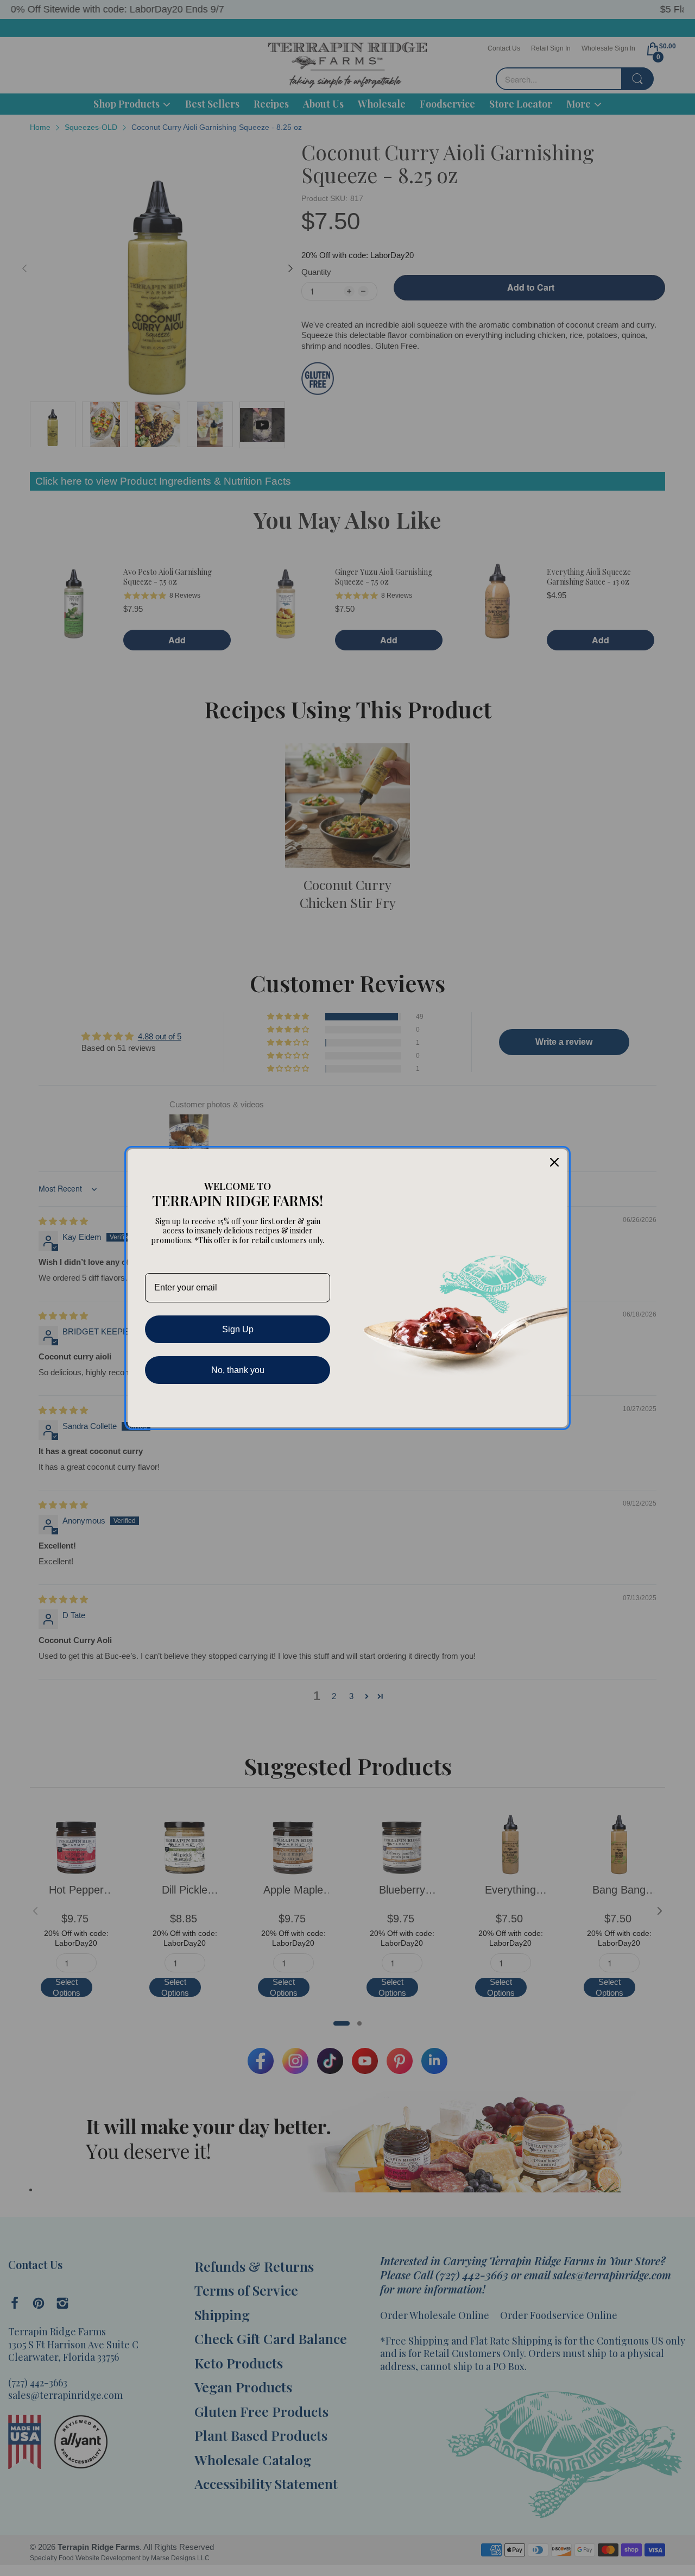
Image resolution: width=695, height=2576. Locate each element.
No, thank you (238, 1370)
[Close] (554, 1162)
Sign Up (238, 1329)
